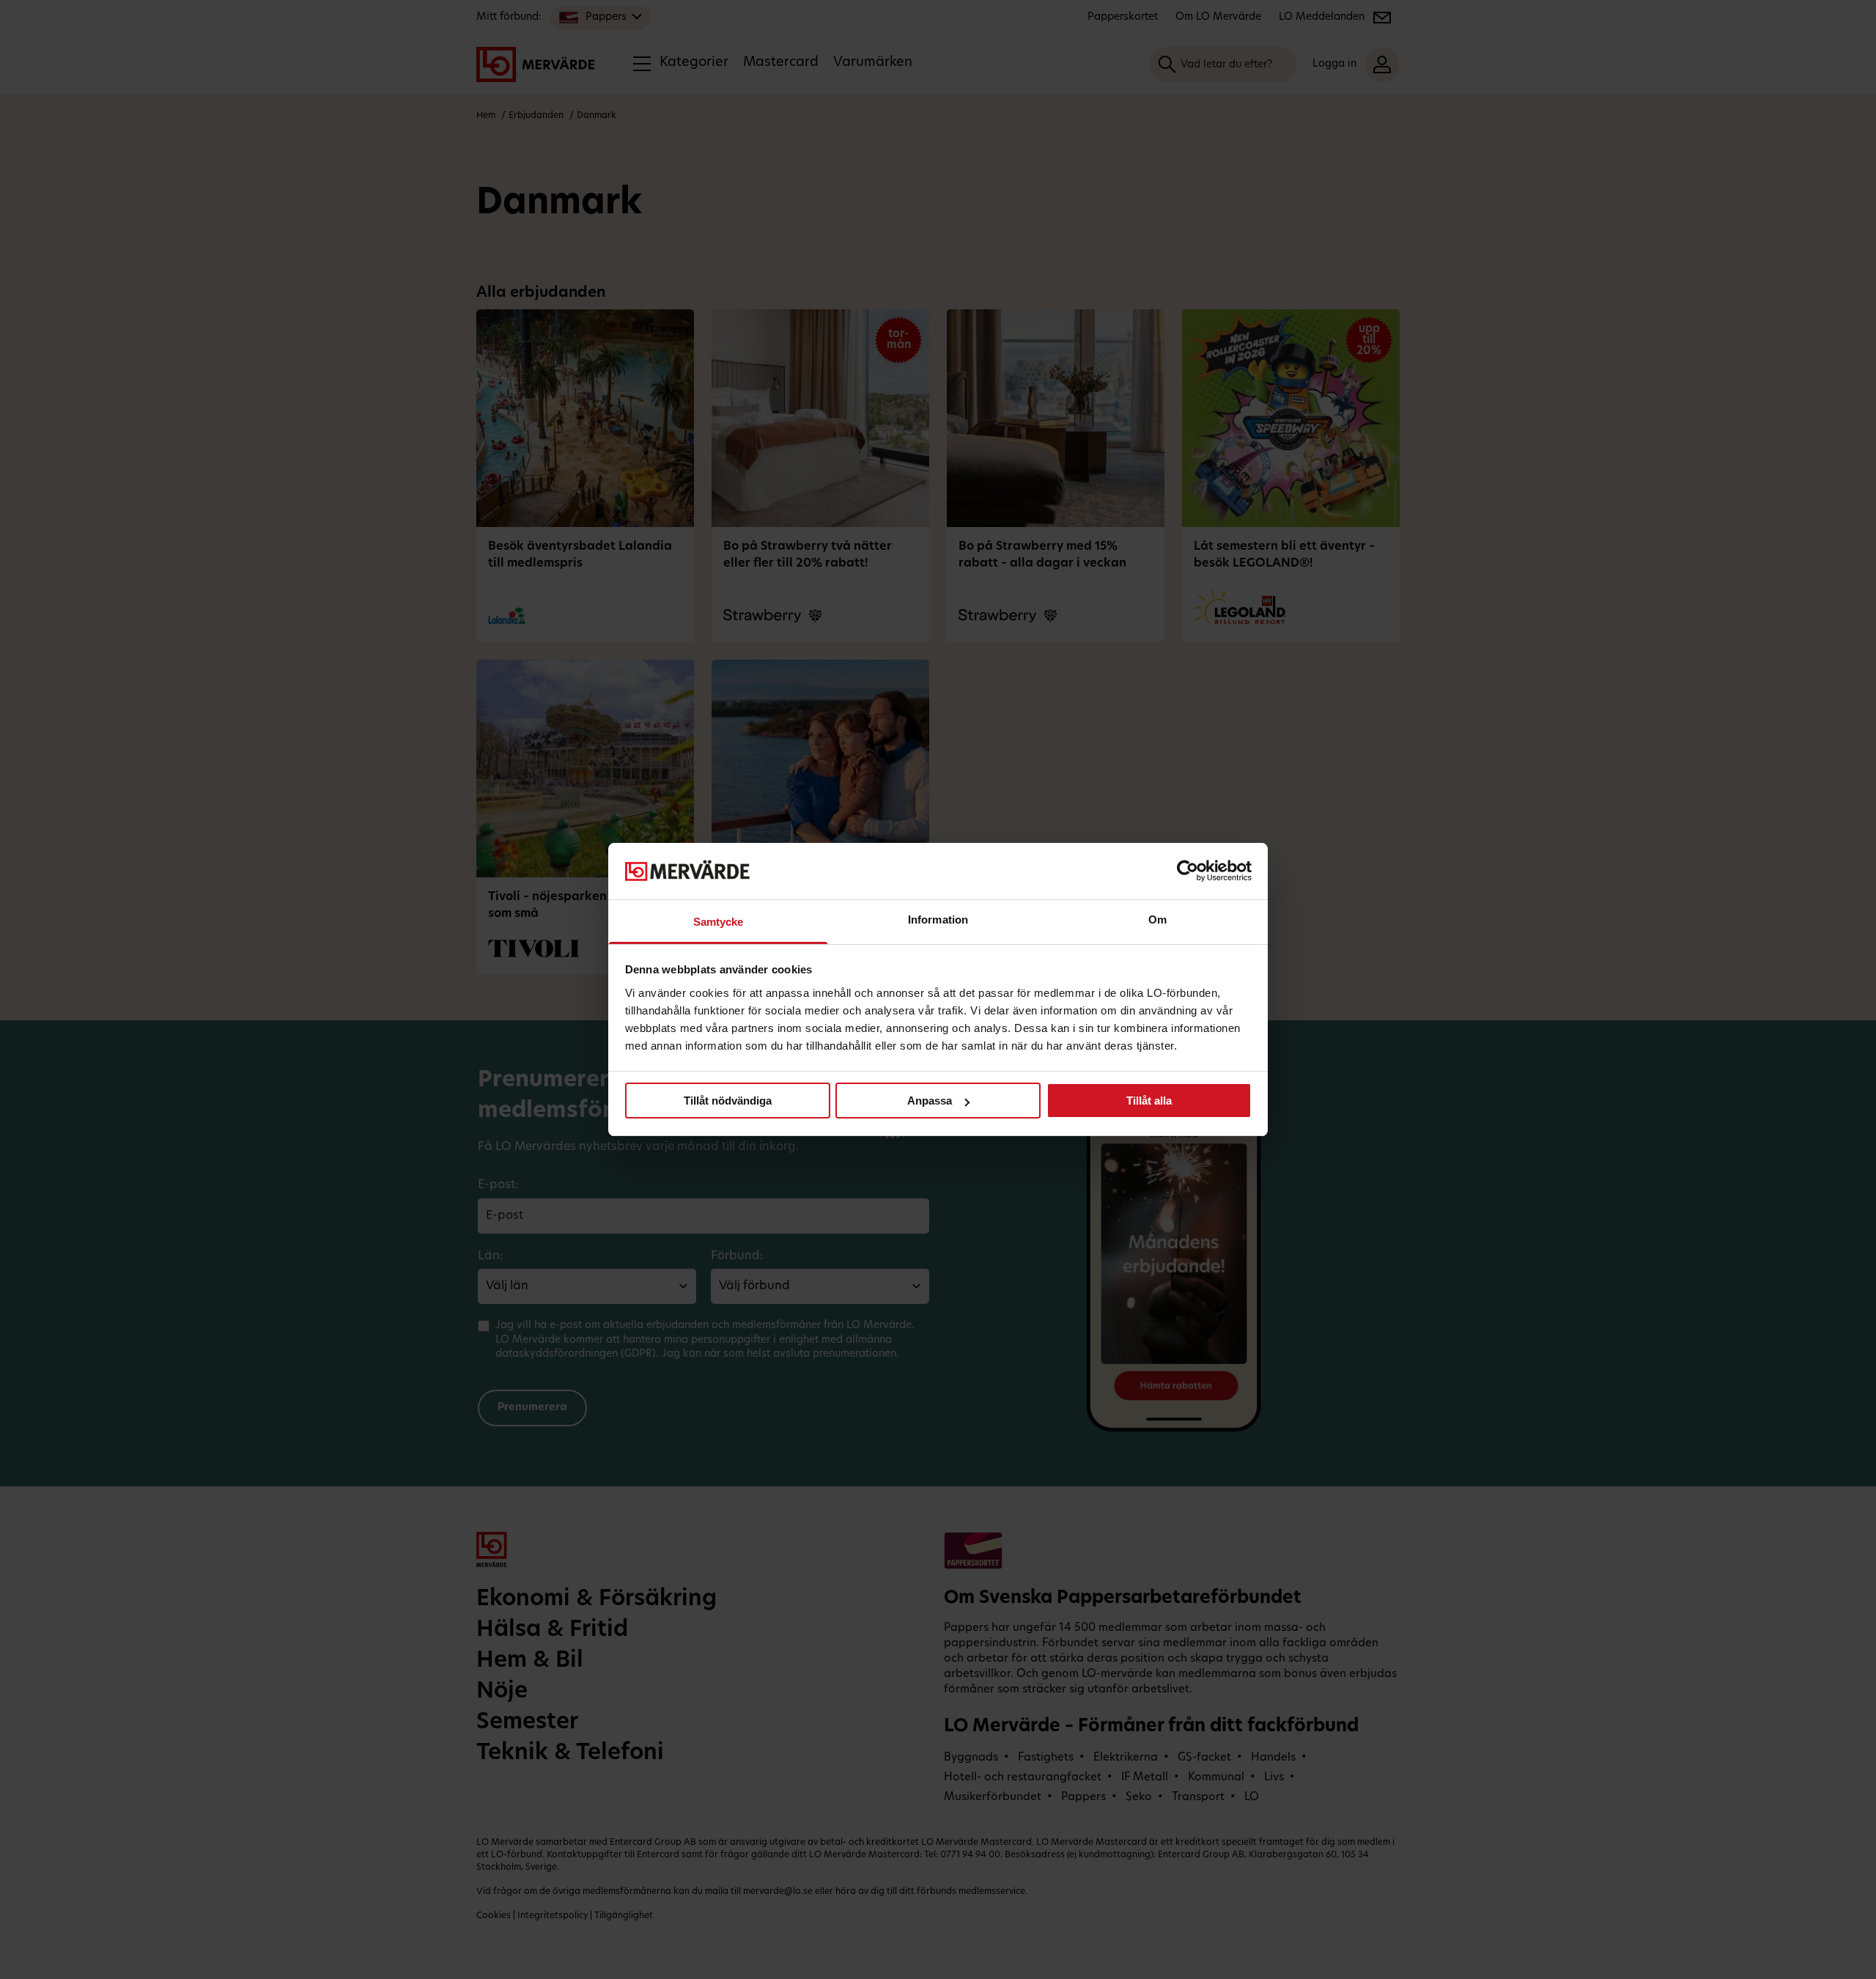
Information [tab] (938, 920)
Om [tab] (1157, 920)
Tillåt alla (1149, 1101)
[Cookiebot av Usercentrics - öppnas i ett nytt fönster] (1188, 871)
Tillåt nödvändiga (728, 1101)
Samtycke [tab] (719, 922)
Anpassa (930, 1101)
